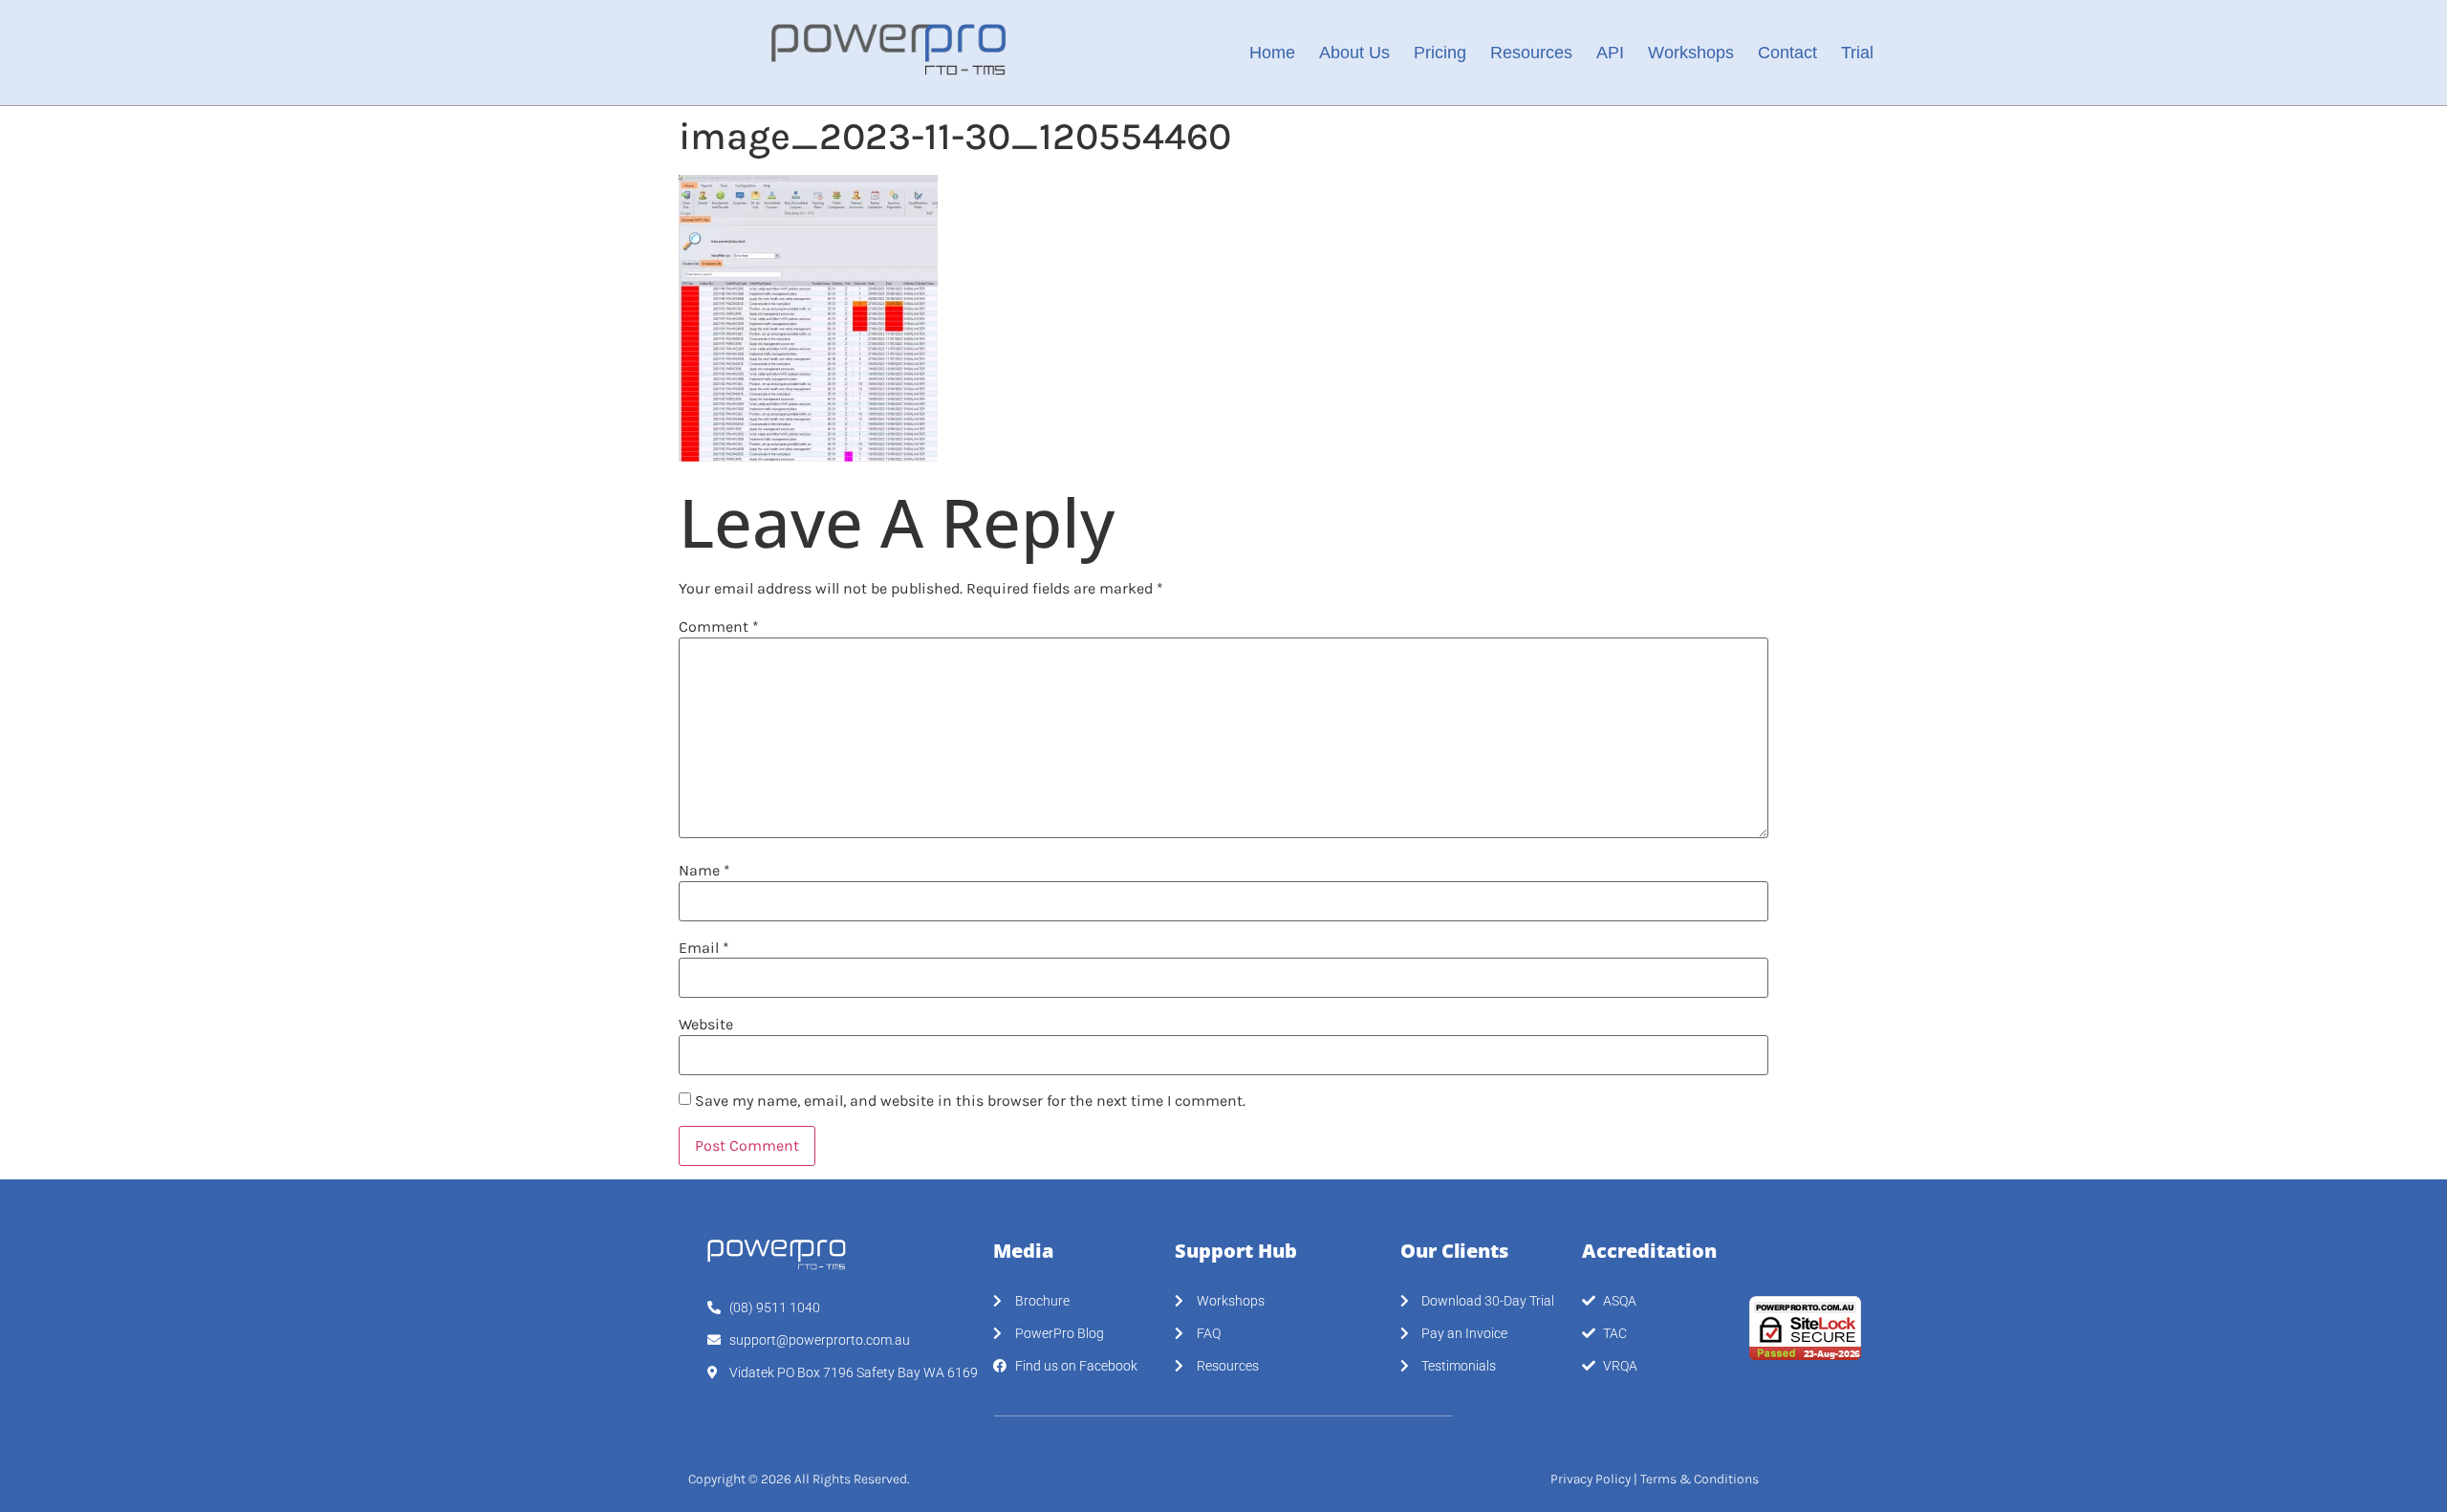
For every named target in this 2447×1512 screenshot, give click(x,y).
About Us (1354, 53)
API (1610, 53)
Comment (719, 627)
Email (704, 948)
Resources (1531, 53)
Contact (1787, 53)
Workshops (1691, 53)
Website (706, 1025)
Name (704, 871)
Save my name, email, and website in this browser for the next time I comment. (970, 1101)
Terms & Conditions (1700, 1479)
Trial (1857, 53)
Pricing (1440, 53)
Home (1272, 53)
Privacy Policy (1591, 1479)
